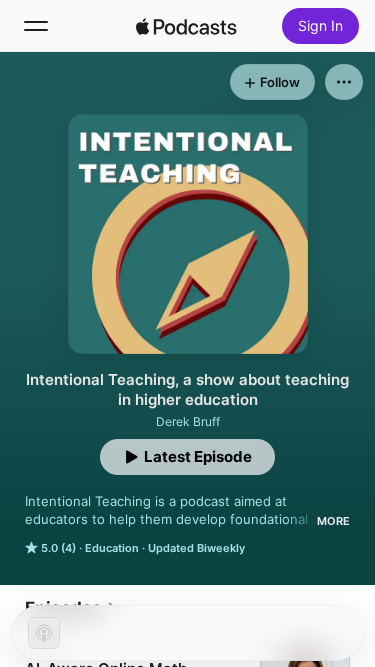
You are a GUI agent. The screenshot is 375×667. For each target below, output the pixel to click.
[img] (187, 26)
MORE (333, 521)
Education (112, 548)
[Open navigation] (36, 26)
